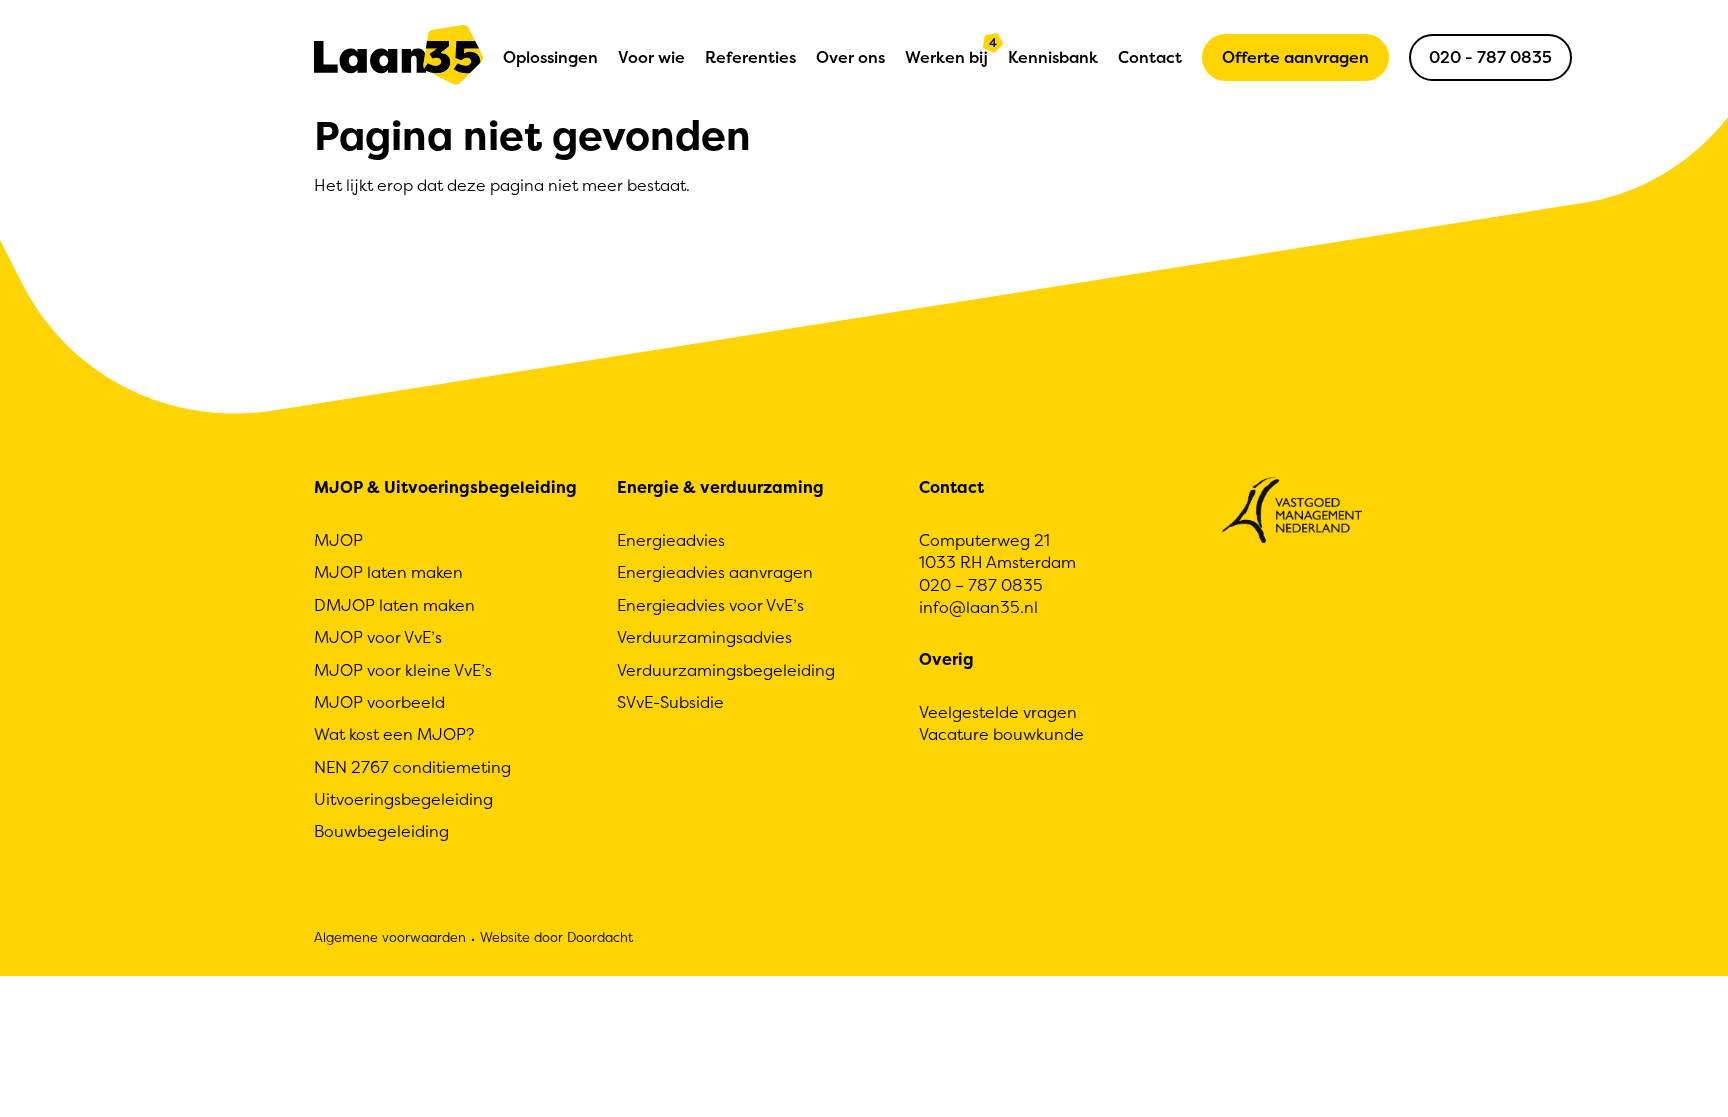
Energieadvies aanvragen (715, 572)
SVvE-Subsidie (670, 702)
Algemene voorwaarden (390, 937)
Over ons (850, 57)
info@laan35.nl (978, 607)
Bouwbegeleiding (381, 831)
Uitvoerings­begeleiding (403, 799)
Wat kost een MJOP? (394, 734)
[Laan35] (398, 57)
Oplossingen (550, 57)
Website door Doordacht (556, 937)
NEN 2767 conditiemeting (412, 767)
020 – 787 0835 (981, 585)
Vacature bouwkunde (1001, 734)
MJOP (338, 540)
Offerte (1295, 57)
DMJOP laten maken (394, 605)
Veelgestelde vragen (998, 712)
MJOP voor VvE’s (378, 637)
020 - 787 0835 (1490, 57)
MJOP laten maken (388, 572)
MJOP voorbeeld (379, 702)
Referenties (750, 57)
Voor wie (651, 57)
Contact (1150, 57)
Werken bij (946, 52)
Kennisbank (1053, 57)
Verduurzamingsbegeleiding (726, 670)
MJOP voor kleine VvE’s (403, 670)
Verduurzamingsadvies (704, 637)
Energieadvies (671, 540)
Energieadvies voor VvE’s (710, 605)
